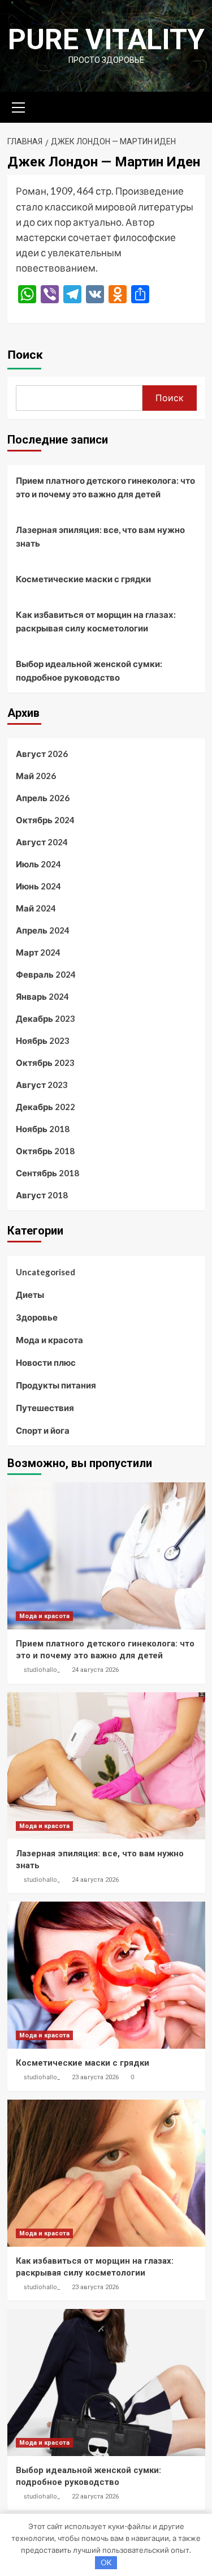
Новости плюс (46, 1362)
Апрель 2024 (43, 930)
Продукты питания (56, 1385)
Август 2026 (42, 754)
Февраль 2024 (46, 974)
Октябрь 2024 (45, 820)
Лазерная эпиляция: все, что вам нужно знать (100, 536)
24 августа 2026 (95, 1670)
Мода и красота (49, 1340)
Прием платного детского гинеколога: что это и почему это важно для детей (105, 487)
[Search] (192, 106)
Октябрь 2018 (45, 1151)
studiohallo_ (42, 1670)
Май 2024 (36, 908)
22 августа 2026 (95, 2497)
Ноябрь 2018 (43, 1129)
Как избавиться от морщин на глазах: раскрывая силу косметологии (96, 621)
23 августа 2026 (95, 2077)
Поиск (25, 355)
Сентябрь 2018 (47, 1173)
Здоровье (37, 1317)
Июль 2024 (38, 864)
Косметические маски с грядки (83, 579)
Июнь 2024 (38, 886)
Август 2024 (42, 842)
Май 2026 (36, 776)
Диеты (30, 1295)
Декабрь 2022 (46, 1107)
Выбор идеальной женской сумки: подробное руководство (89, 670)
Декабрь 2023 (46, 1018)
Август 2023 (42, 1085)
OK (106, 2562)
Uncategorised (46, 1272)
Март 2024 (38, 952)
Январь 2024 (42, 996)
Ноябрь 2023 (43, 1040)
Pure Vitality (106, 40)
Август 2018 (42, 1195)
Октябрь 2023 (45, 1063)
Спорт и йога (43, 1430)
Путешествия (45, 1408)
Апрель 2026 (43, 798)
